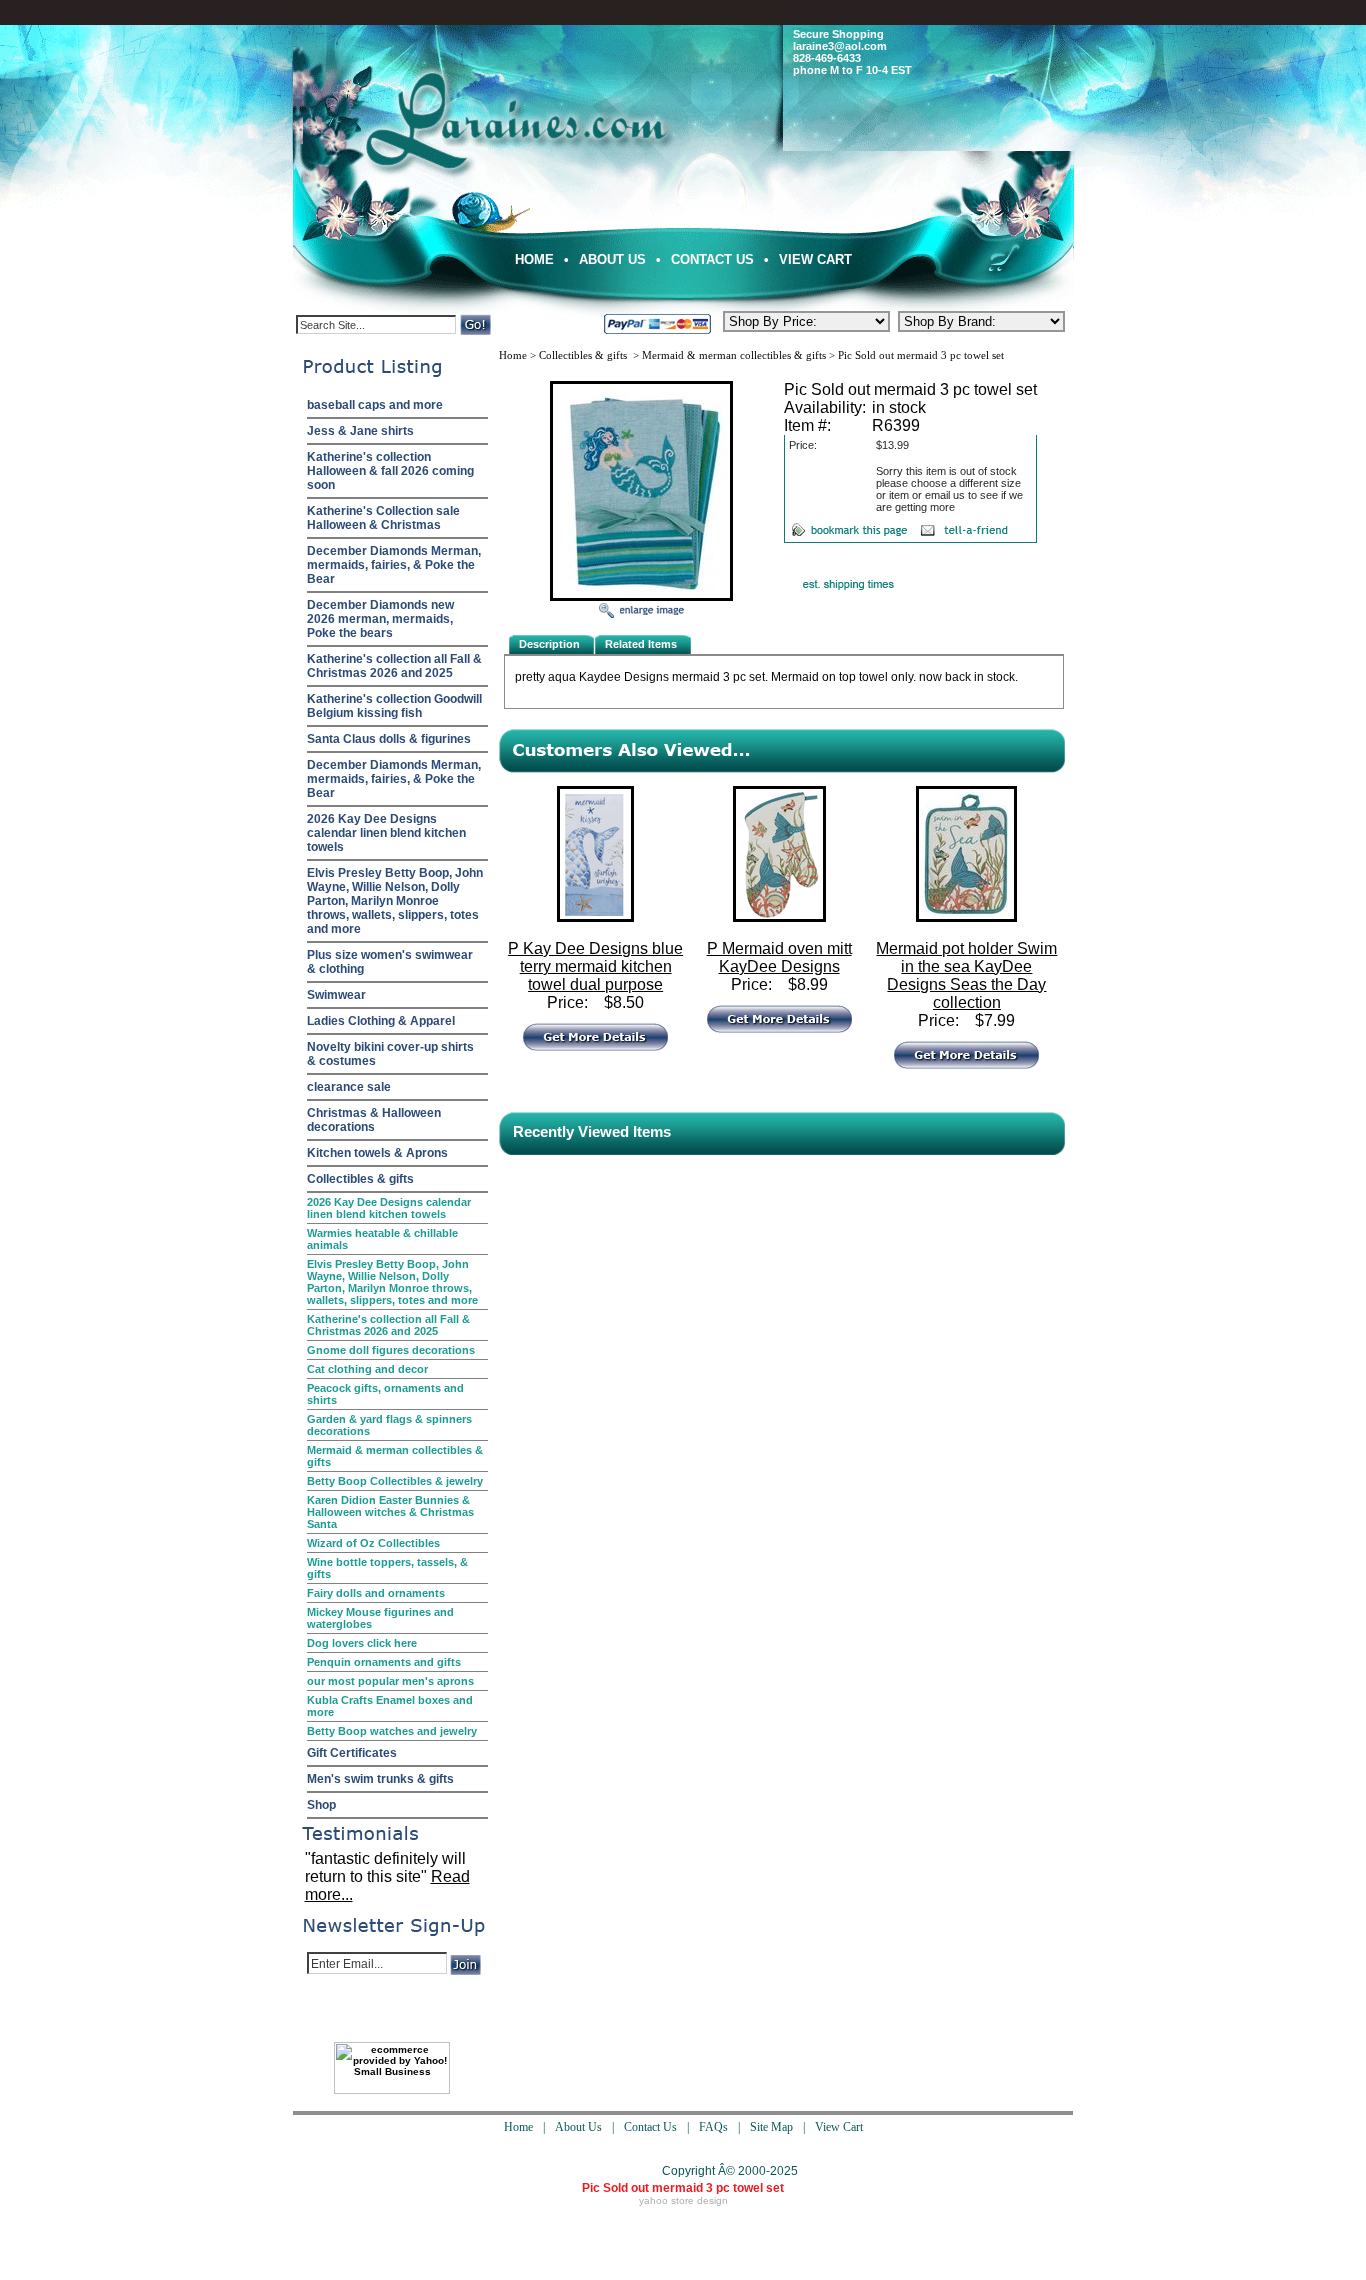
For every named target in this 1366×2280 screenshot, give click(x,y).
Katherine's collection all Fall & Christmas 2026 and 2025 (394, 666)
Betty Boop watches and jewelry (392, 1731)
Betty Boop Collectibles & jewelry (395, 1481)
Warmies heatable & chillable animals (382, 1239)
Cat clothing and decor (367, 1369)
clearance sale (349, 1087)
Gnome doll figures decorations (391, 1350)
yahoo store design (683, 2200)
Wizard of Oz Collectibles (373, 1543)
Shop (321, 1805)
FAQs (713, 2127)
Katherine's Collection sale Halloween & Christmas (383, 518)
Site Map (771, 2127)
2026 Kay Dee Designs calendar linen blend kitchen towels (386, 833)
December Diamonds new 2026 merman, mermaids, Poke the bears (380, 619)
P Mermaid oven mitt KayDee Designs (779, 957)
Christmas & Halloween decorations (374, 1120)
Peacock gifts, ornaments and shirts (385, 1394)
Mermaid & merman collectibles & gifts (395, 1456)
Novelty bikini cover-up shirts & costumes (390, 1054)
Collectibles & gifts (360, 1179)
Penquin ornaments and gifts (384, 1662)
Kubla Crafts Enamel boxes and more (390, 1706)
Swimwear (336, 995)
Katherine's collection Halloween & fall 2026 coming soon (390, 471)
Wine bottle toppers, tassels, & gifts (387, 1568)
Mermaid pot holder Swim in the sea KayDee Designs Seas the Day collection (966, 975)
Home (534, 259)
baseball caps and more (375, 405)
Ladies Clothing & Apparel (381, 1021)
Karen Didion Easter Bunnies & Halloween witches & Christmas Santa (390, 1512)
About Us (612, 259)
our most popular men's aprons (390, 1681)
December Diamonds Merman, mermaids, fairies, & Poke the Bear (394, 565)
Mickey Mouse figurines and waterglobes (380, 1618)
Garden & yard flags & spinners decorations (389, 1425)
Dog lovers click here (362, 1643)
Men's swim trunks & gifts (380, 1779)
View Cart (815, 259)
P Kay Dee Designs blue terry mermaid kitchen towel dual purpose (595, 966)
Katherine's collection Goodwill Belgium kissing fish (394, 706)
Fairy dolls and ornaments (376, 1593)
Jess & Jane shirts (360, 431)
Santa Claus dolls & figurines (389, 739)
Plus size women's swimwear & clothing (390, 962)
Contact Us (712, 259)
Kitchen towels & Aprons (377, 1153)
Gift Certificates (352, 1753)
